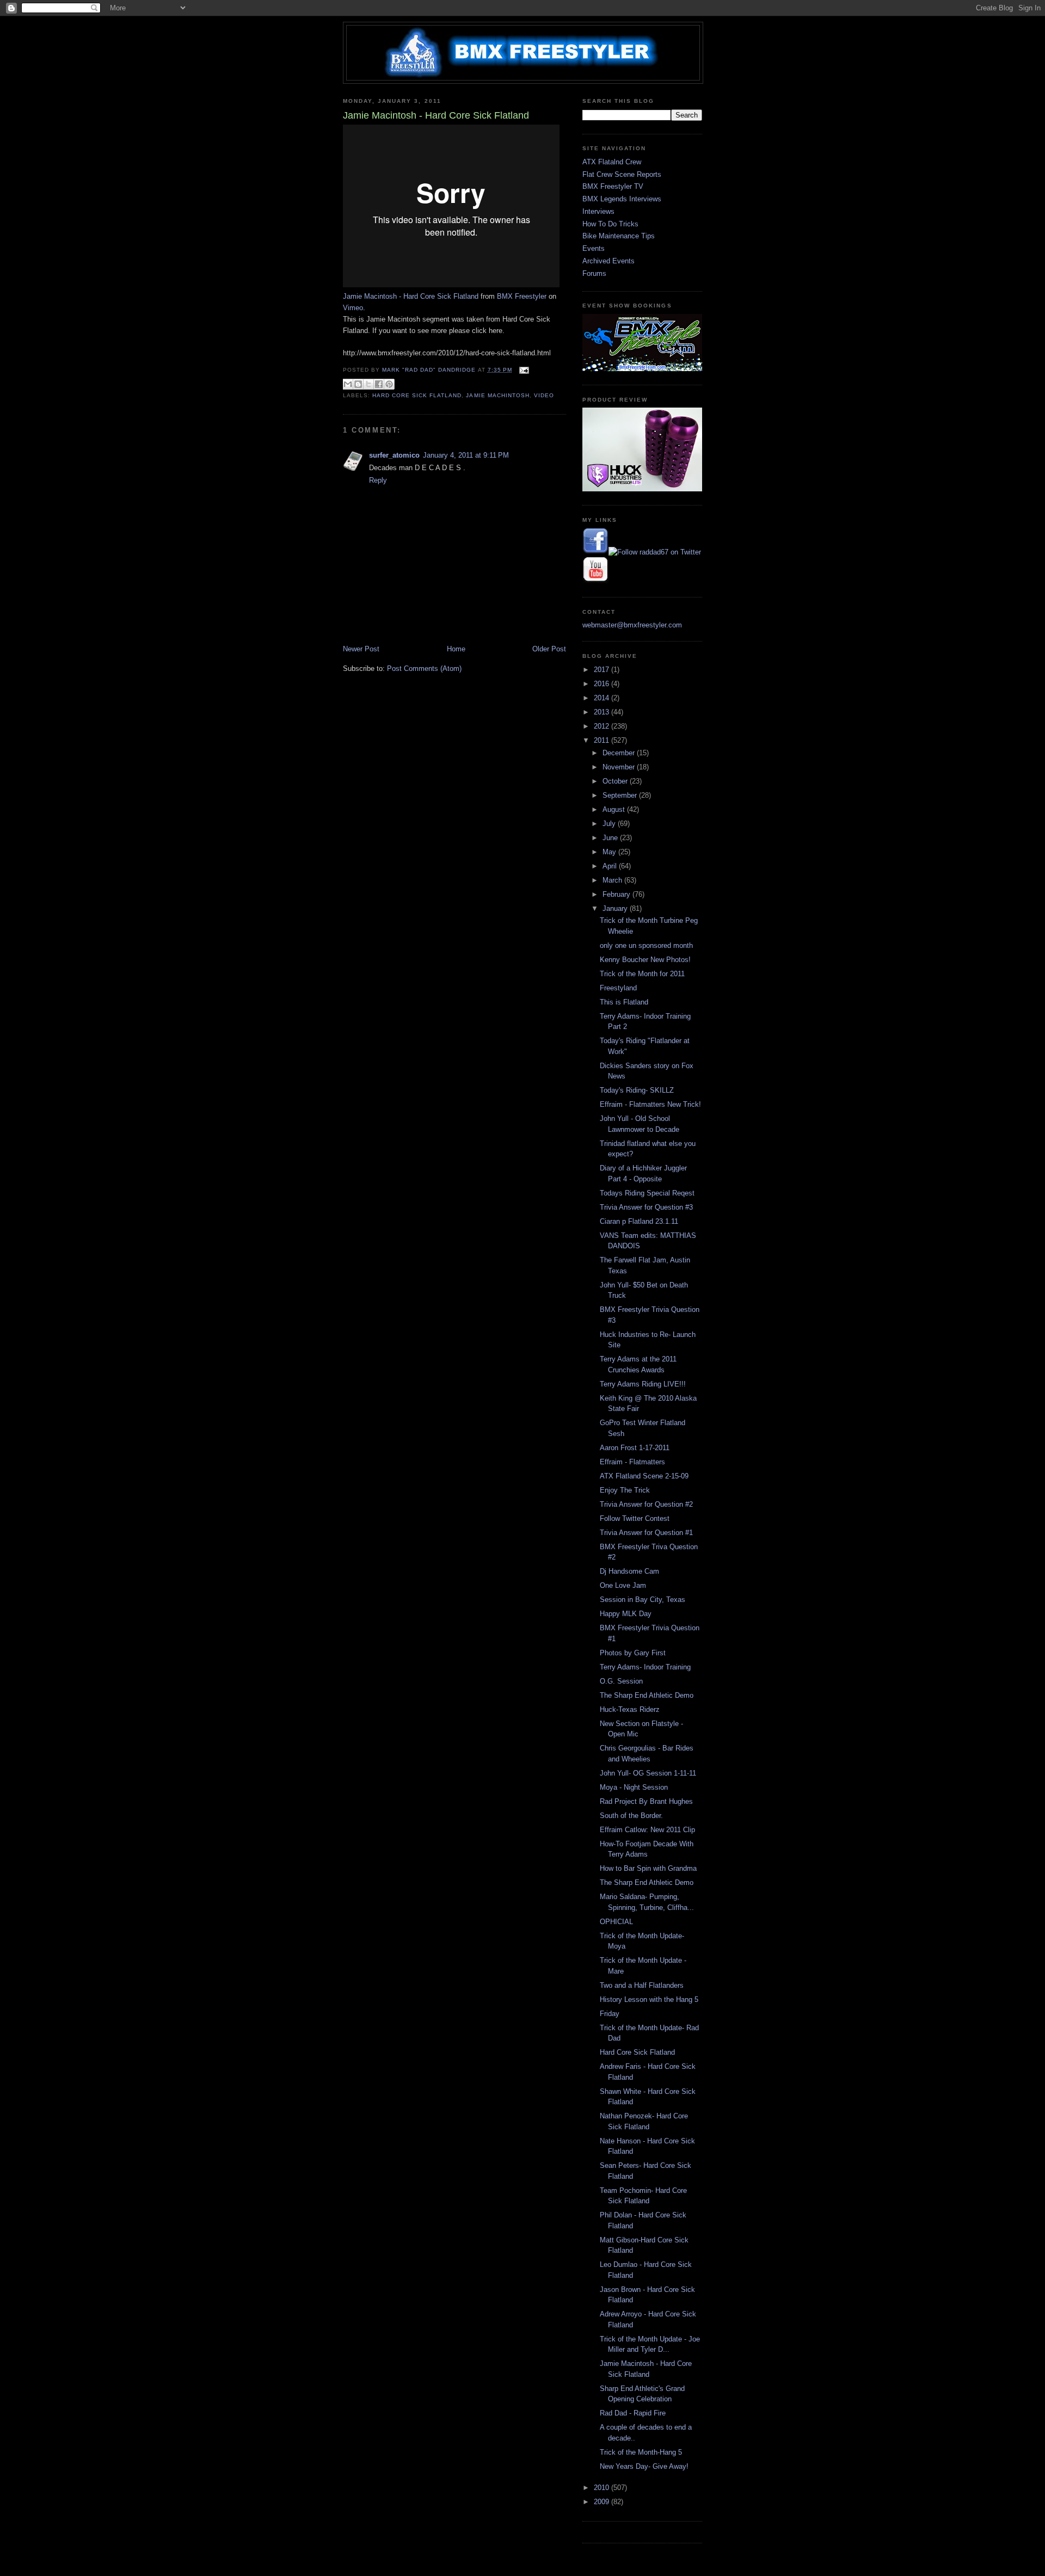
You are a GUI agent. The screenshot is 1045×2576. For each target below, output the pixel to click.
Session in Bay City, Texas (643, 1600)
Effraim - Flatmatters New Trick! (650, 1104)
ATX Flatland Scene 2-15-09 (644, 1476)
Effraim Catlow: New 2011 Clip (647, 1830)
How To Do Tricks (610, 224)
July (610, 824)
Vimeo (353, 308)
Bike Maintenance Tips (619, 236)
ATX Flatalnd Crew (612, 162)
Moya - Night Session (634, 1787)
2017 (603, 670)
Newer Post (361, 649)
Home (456, 649)
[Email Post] (523, 370)
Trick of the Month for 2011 (642, 974)
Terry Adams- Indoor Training (645, 1667)
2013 (603, 712)
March (613, 880)
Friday (610, 2014)
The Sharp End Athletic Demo (647, 1695)
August (615, 809)
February (617, 894)
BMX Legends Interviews (622, 199)
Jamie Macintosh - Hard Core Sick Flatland (411, 296)
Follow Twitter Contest (635, 1518)
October (616, 781)
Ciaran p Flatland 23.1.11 (639, 1221)
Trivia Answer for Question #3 (646, 1207)
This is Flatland (624, 1002)
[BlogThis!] (358, 384)
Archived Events (608, 261)
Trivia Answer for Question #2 (646, 1504)
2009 (603, 2502)
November (620, 767)
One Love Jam (623, 1585)
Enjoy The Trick (625, 1490)
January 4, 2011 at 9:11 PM (466, 455)
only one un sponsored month (646, 945)
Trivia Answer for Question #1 (646, 1533)
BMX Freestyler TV (613, 186)
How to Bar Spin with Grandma (648, 1868)
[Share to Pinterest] (389, 384)
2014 (603, 698)
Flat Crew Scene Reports (622, 174)
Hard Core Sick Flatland (417, 395)
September (621, 795)
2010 (603, 2488)
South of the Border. (631, 1816)
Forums (594, 273)
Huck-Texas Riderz (630, 1709)
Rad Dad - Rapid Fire (633, 2413)
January (616, 908)
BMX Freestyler (522, 296)
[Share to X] (368, 384)
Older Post (549, 649)
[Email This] (348, 384)
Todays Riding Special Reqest (647, 1193)
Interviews (598, 211)
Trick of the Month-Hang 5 (641, 2452)
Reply (378, 480)
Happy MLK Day (626, 1614)
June (611, 838)
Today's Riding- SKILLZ (637, 1090)
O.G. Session (621, 1681)
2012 (603, 726)
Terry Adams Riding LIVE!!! (643, 1384)
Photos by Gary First (633, 1653)
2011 (603, 740)
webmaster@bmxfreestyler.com (632, 625)
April (611, 866)
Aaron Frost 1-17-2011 (635, 1448)
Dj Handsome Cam (629, 1571)
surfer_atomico (394, 455)
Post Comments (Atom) (424, 668)
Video (544, 395)
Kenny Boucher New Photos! (645, 960)
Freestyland (618, 988)
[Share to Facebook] (379, 384)
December (620, 753)
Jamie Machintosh (497, 395)
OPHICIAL (616, 1922)
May (610, 852)
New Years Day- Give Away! (644, 2466)
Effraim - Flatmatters (632, 1462)
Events (594, 248)
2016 (603, 684)
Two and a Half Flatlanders (642, 1985)
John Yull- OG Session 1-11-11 (648, 1773)
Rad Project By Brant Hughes (646, 1801)
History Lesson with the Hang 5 (649, 1999)
